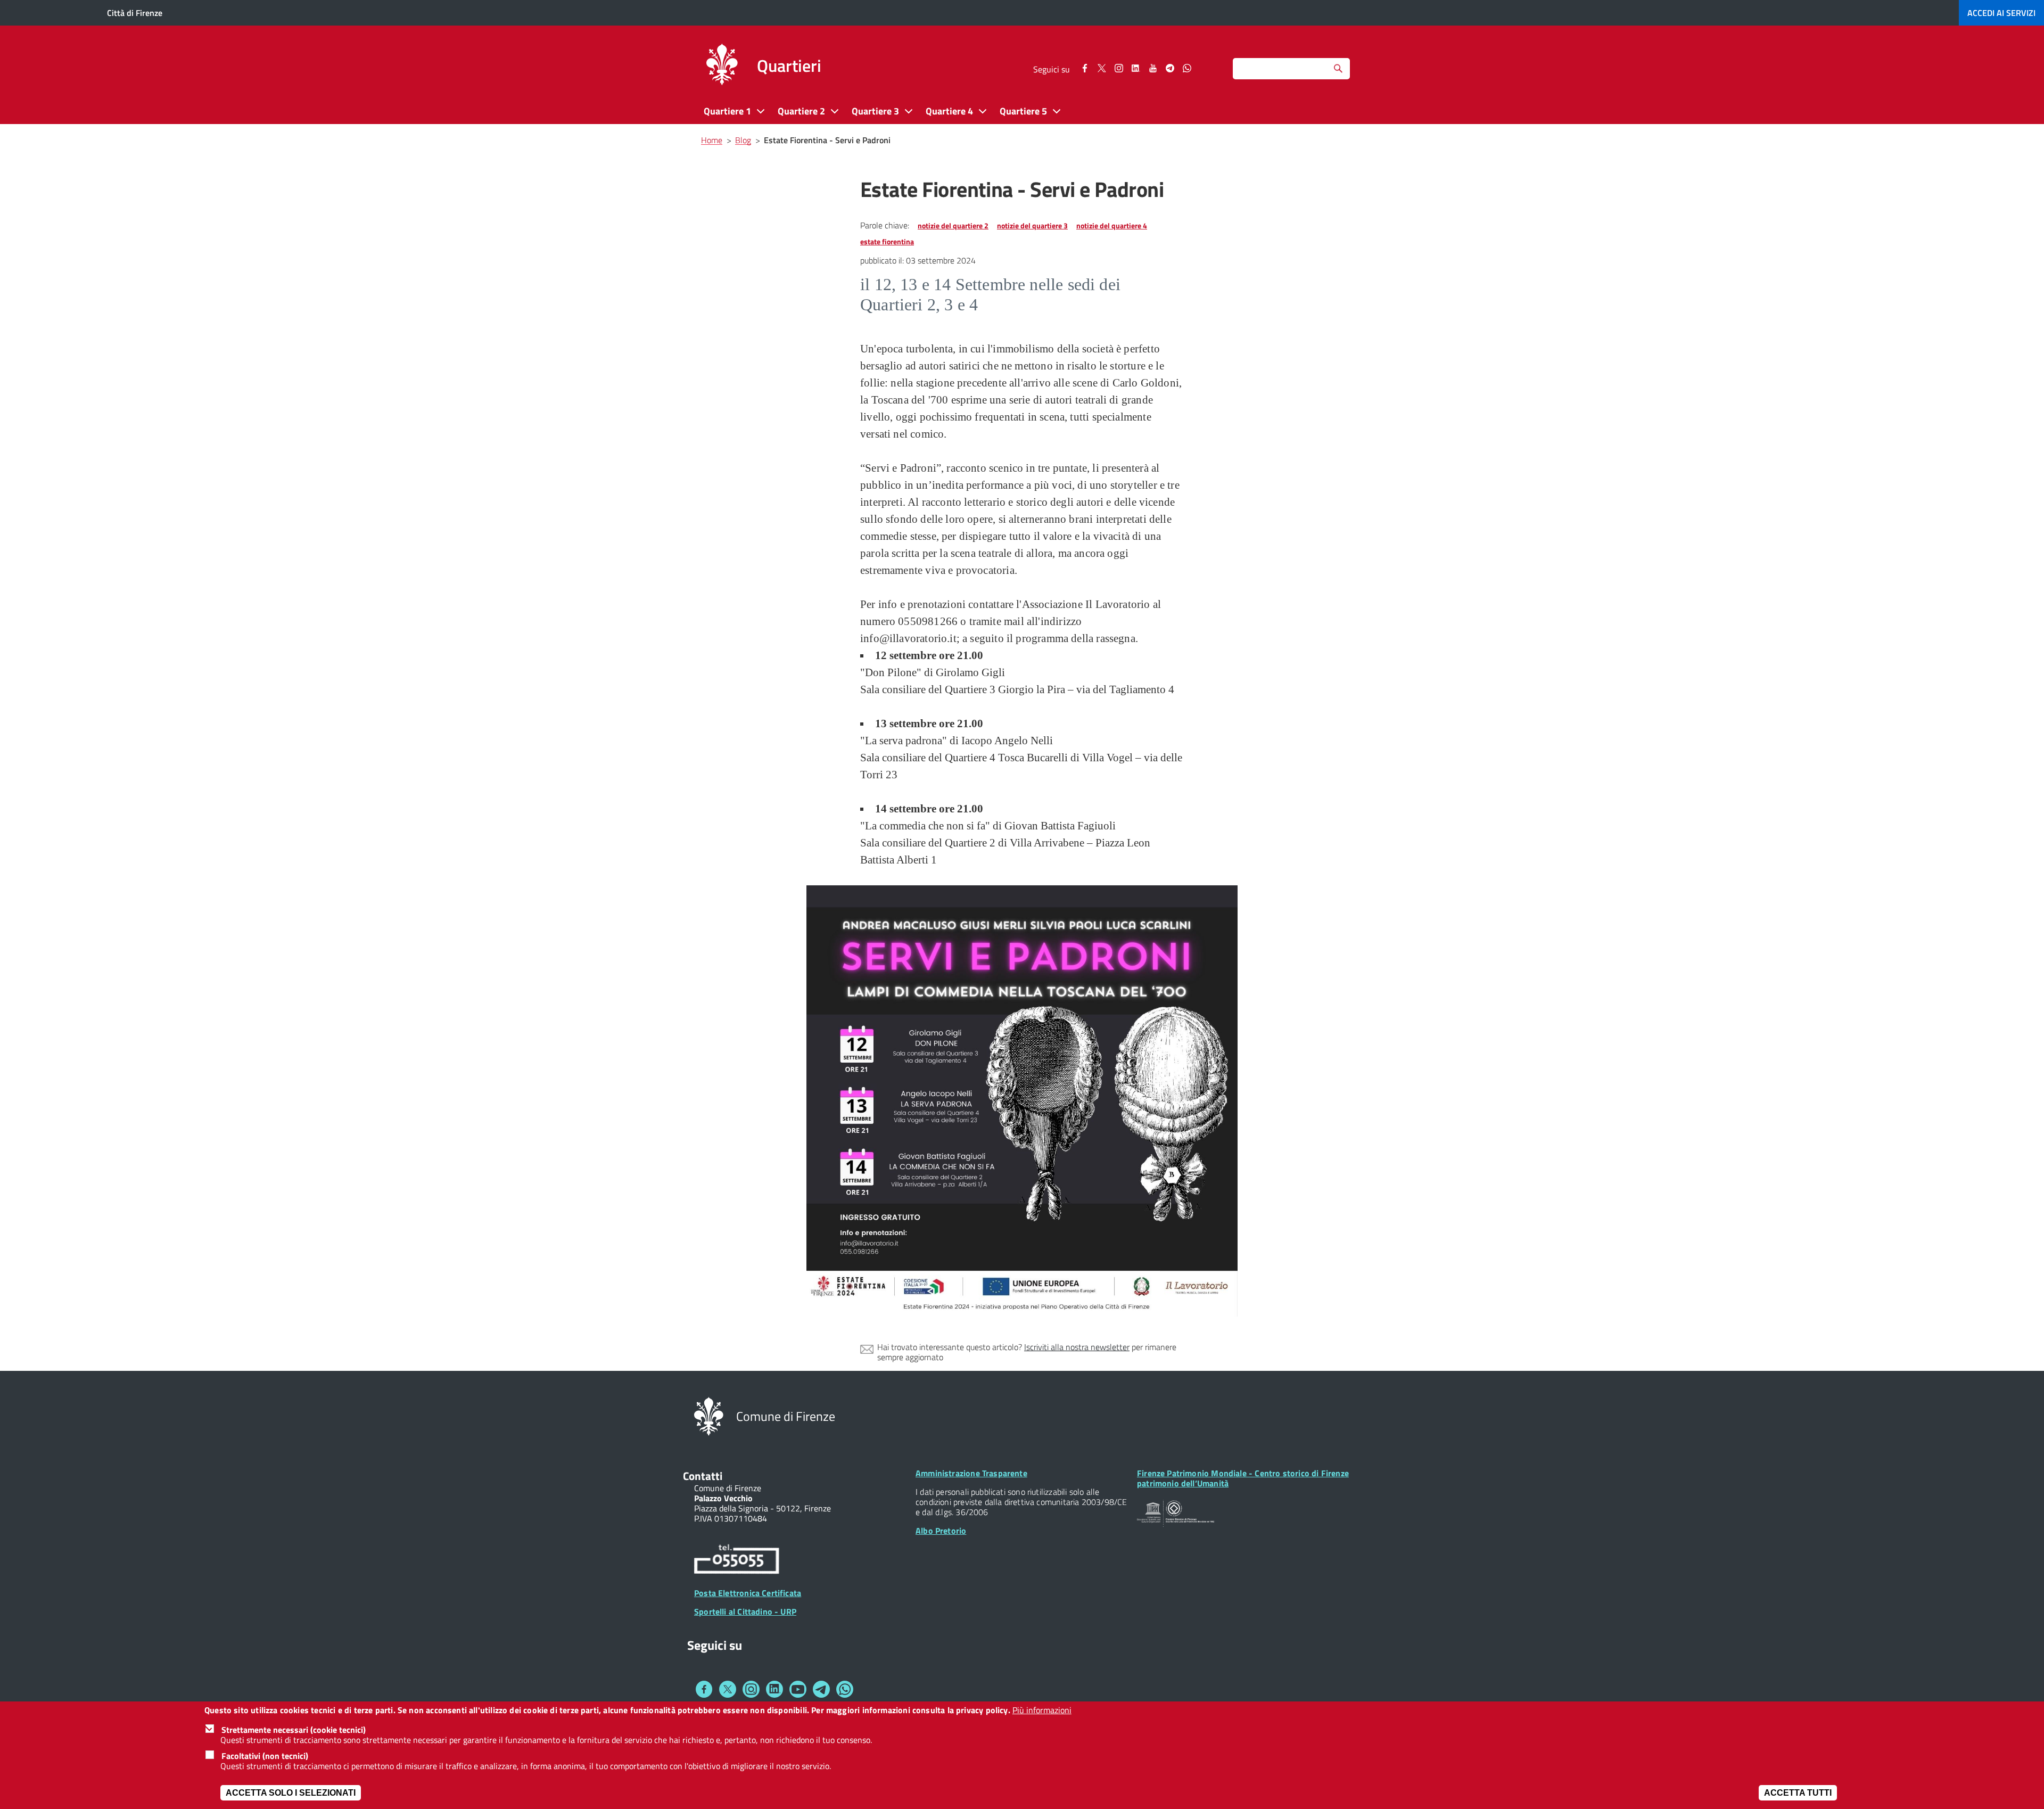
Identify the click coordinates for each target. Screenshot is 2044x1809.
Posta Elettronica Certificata (748, 1593)
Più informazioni (1042, 1710)
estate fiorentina (887, 241)
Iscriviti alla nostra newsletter (1077, 1347)
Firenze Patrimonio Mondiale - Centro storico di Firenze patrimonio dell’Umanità (1243, 1478)
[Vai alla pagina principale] (722, 66)
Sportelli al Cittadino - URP (745, 1611)
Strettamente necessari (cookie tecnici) (294, 1730)
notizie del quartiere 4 (1112, 225)
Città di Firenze (135, 13)
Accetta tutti (1798, 1793)
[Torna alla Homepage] (709, 1416)
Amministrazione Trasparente (971, 1473)
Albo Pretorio (941, 1531)
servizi (2001, 13)
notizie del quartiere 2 (953, 225)
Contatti (703, 1476)
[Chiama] (737, 1561)
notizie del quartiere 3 (1032, 225)
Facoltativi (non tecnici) (265, 1756)
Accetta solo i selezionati (291, 1793)
